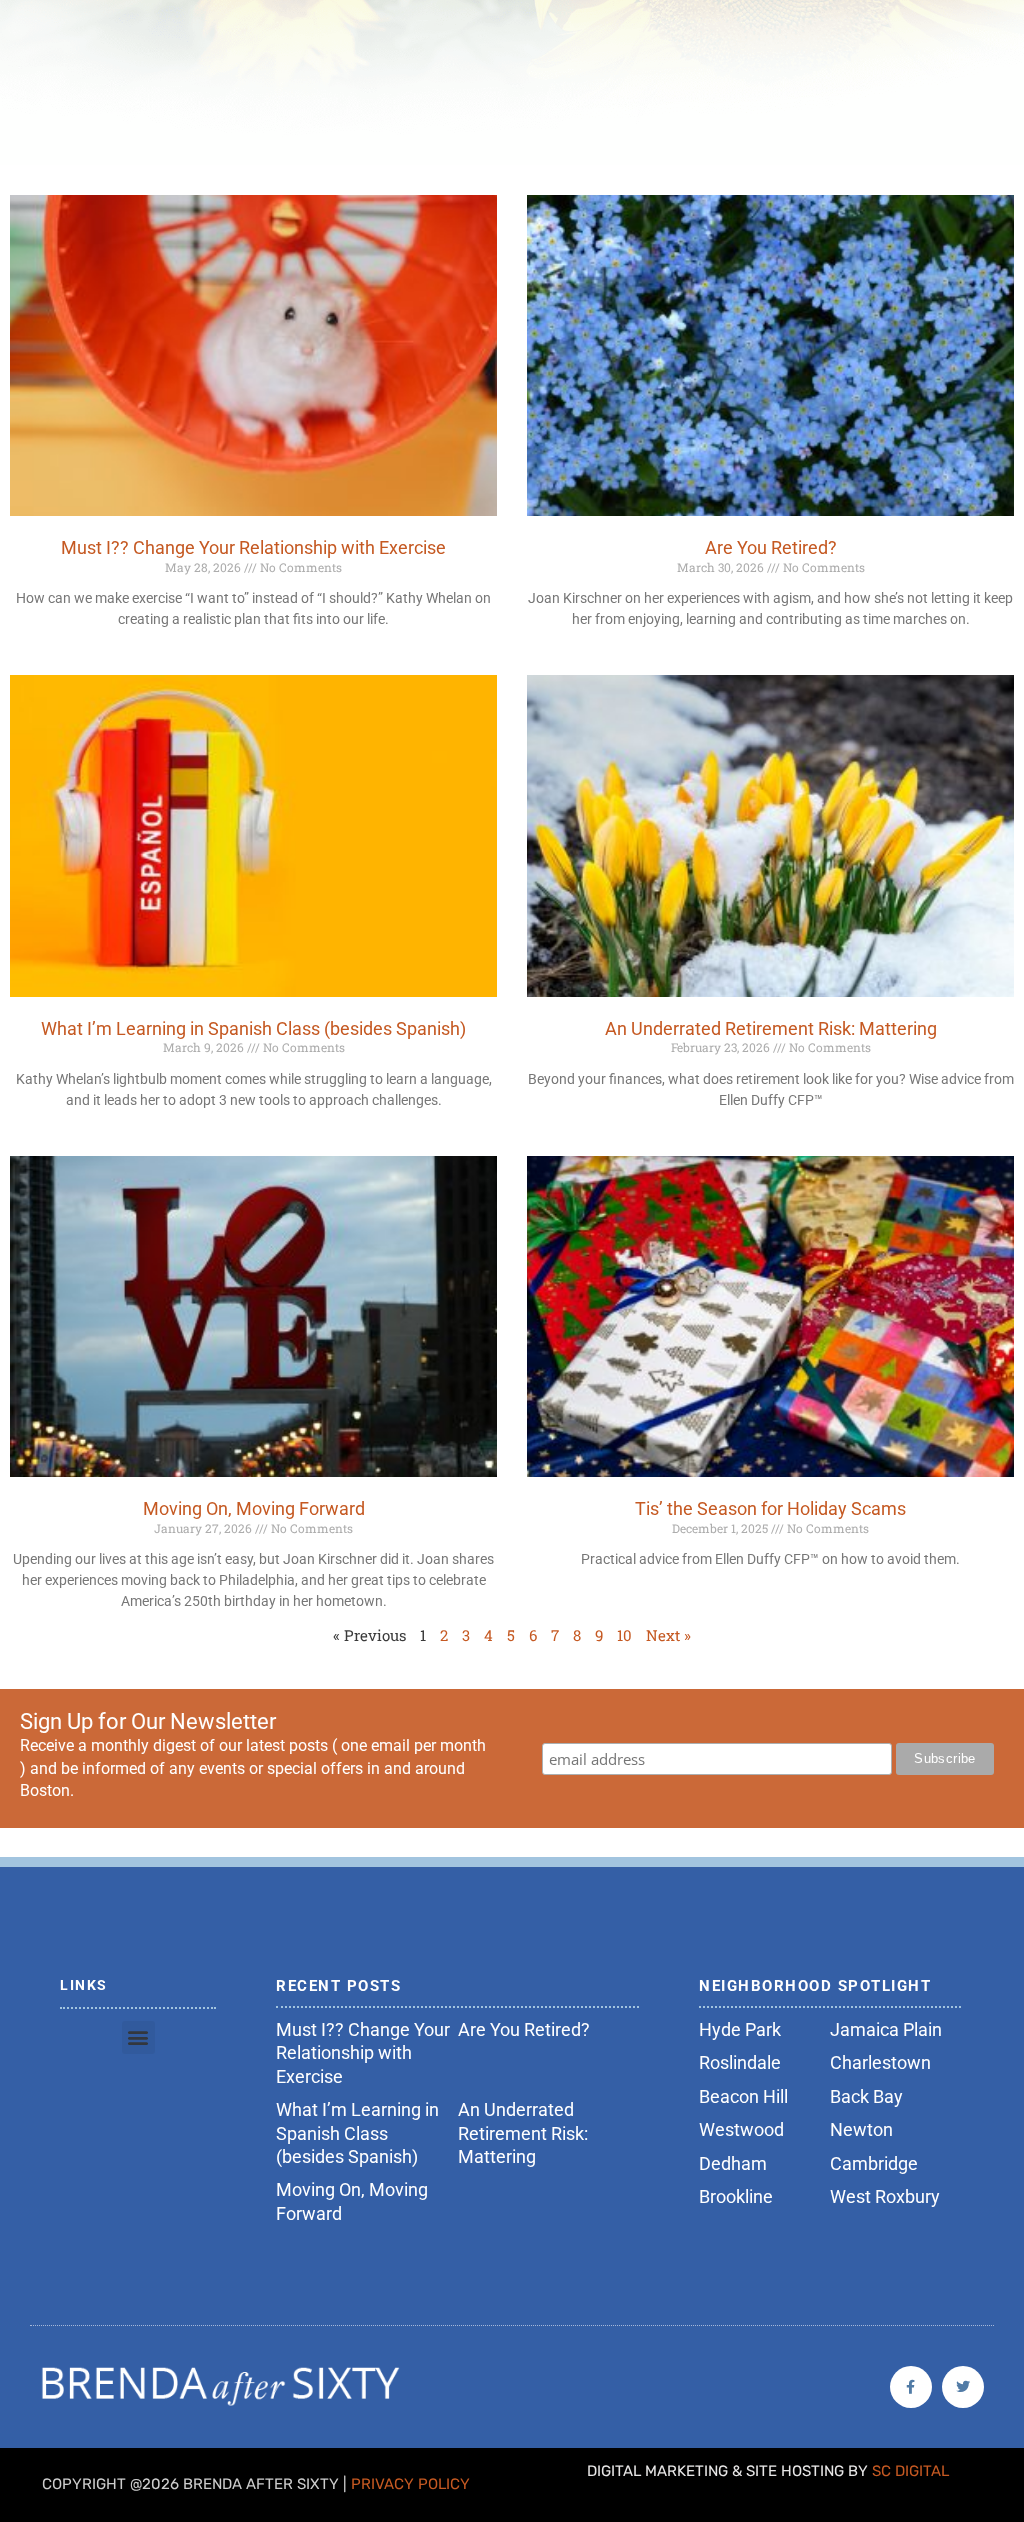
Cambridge (874, 2163)
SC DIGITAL (910, 2471)
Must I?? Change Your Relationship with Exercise (253, 547)
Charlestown (880, 2062)
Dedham (733, 2163)
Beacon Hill (743, 2096)
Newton (861, 2129)
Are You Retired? (771, 547)
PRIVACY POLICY (410, 2484)
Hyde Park (740, 2029)
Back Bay (866, 2096)
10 (624, 1635)
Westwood (741, 2129)
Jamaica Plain (886, 2029)
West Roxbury (885, 2196)
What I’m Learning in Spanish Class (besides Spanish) (253, 1028)
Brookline (736, 2196)
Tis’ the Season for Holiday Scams (770, 1508)
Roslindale (740, 2062)
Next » (668, 1635)
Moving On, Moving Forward (254, 1508)
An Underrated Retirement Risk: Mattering (771, 1028)
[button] (138, 2037)
